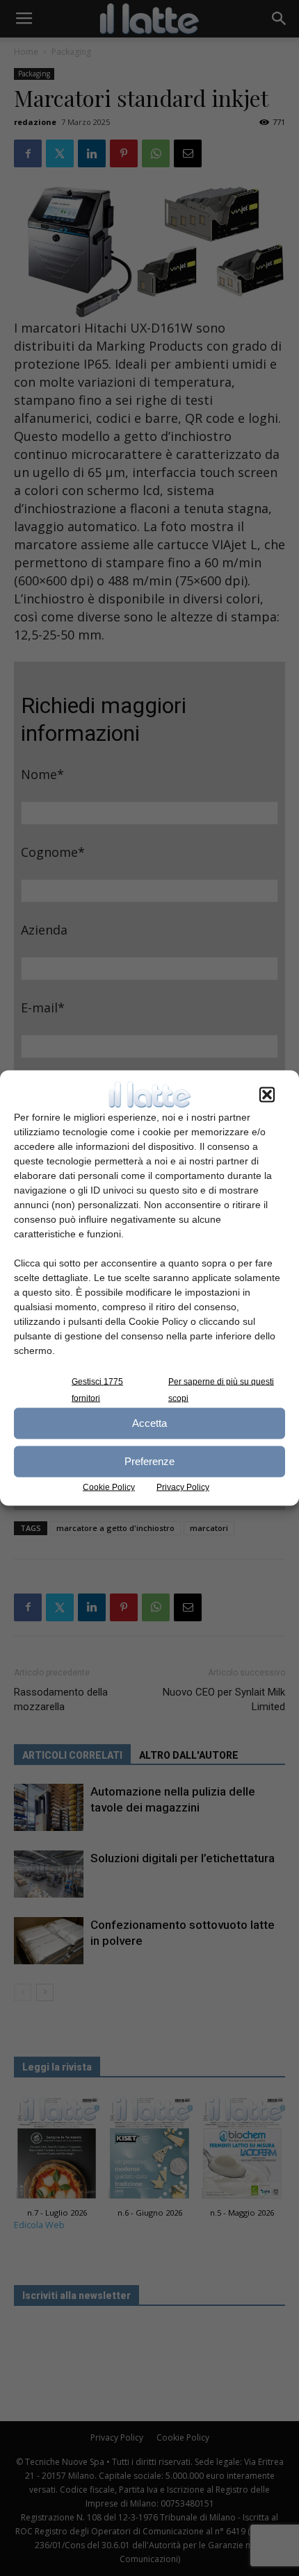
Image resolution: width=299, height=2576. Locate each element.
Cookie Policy (109, 1487)
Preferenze (149, 1461)
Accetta (149, 1423)
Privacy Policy (183, 1487)
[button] (267, 1094)
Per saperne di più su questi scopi (221, 1389)
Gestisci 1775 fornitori (97, 1389)
